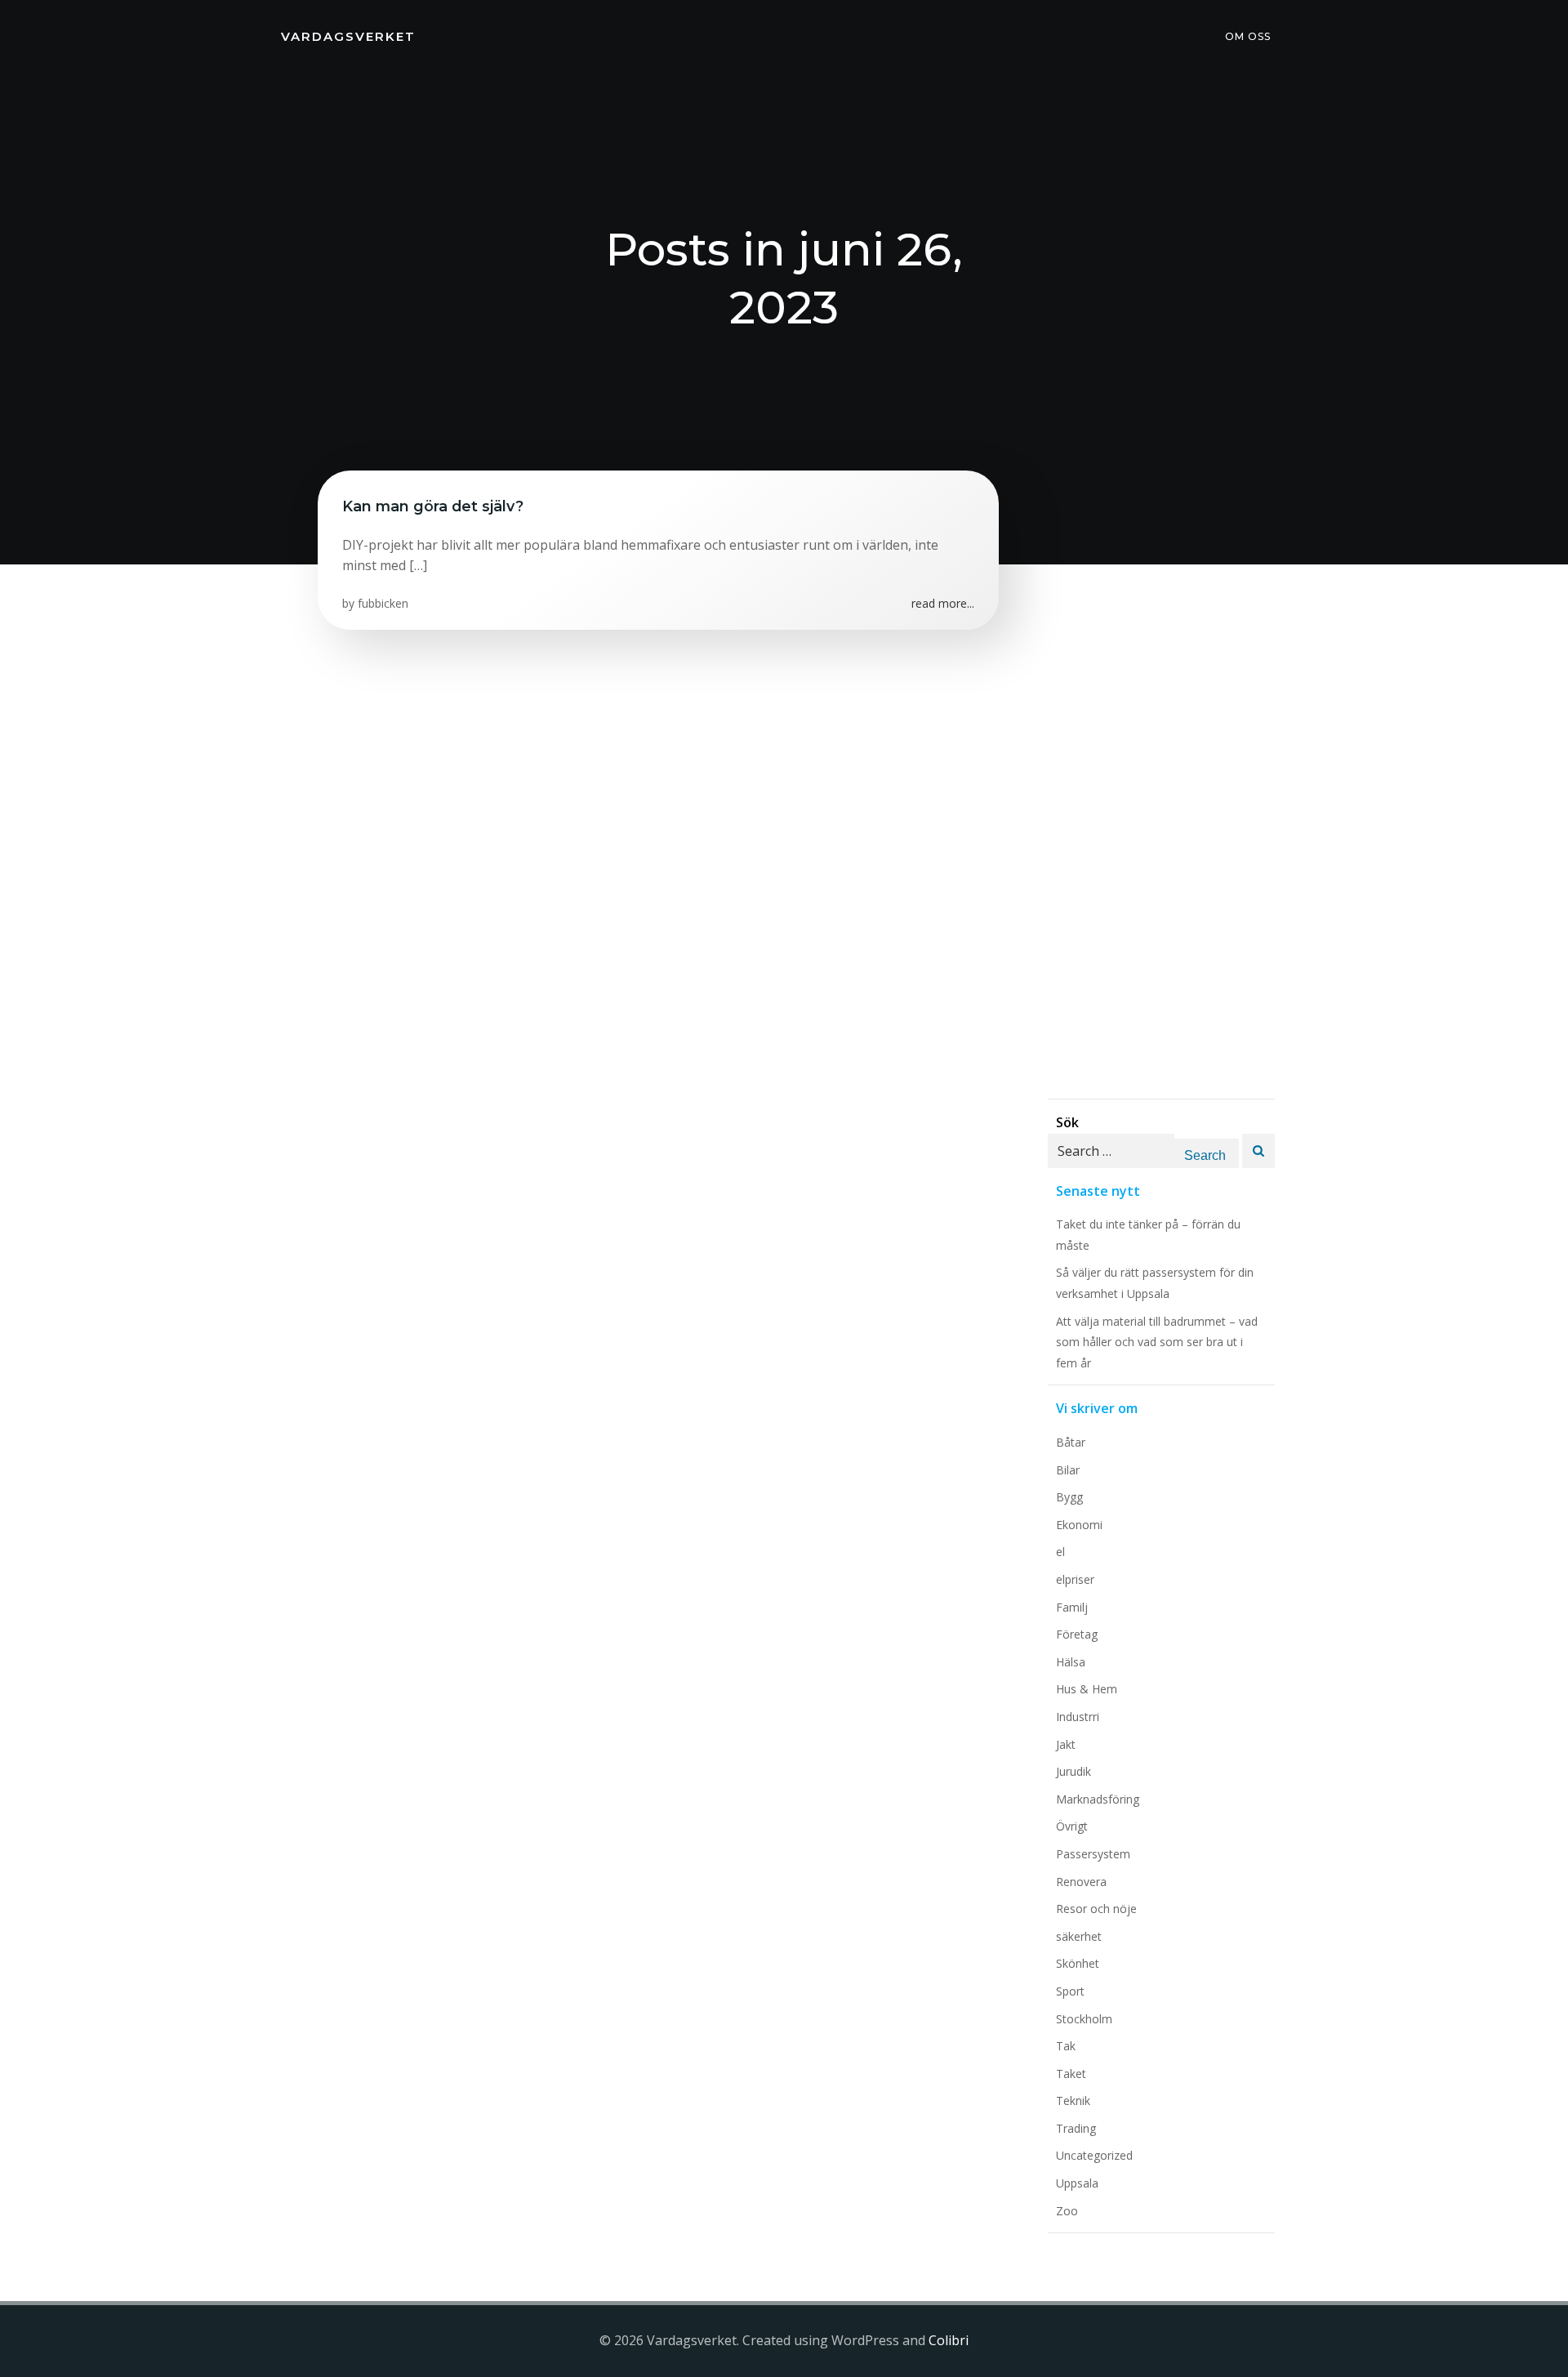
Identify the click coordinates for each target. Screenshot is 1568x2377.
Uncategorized (1094, 2155)
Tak (1066, 2046)
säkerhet (1079, 1936)
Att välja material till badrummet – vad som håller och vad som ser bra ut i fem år (1157, 1342)
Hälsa (1071, 1662)
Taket (1071, 2074)
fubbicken (383, 603)
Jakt (1066, 1744)
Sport (1070, 1991)
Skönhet (1078, 1963)
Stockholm (1084, 2019)
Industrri (1078, 1717)
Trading (1076, 2128)
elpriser (1075, 1579)
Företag (1077, 1634)
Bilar (1068, 1470)
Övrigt (1072, 1826)
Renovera (1081, 1882)
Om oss (1248, 36)
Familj (1072, 1607)
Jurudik (1074, 1771)
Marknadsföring (1098, 1799)
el (1060, 1552)
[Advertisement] (1161, 854)
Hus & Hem (1087, 1689)
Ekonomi (1079, 1525)
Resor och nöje (1096, 1909)
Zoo (1067, 2211)
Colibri (949, 2340)
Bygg (1069, 1497)
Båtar (1071, 1442)
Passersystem (1093, 1854)
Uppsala (1077, 2183)
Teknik (1073, 2101)
